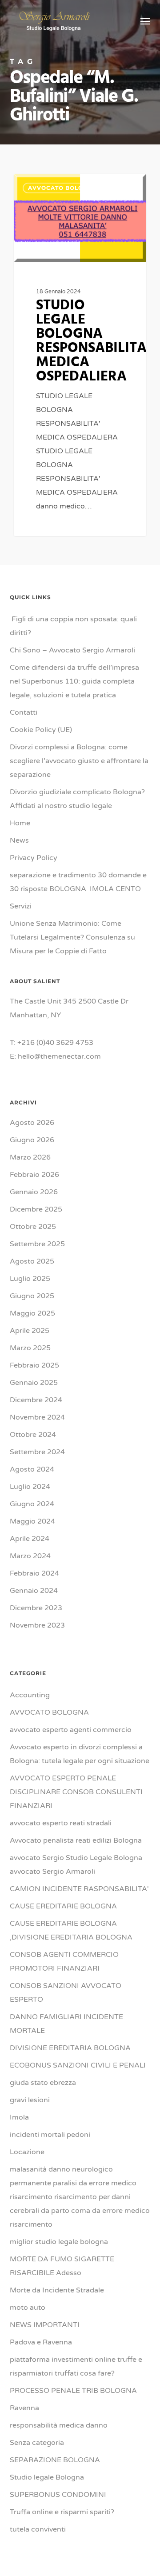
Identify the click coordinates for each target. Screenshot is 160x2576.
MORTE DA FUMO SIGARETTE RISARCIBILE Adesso (62, 2266)
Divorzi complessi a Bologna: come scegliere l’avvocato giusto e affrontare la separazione (79, 761)
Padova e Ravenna (41, 2342)
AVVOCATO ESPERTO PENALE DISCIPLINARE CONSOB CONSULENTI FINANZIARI (76, 1792)
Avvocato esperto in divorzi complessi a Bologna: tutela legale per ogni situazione (80, 1754)
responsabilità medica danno (59, 2425)
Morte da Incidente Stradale (57, 2290)
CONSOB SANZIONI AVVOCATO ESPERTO (66, 1993)
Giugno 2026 (32, 1140)
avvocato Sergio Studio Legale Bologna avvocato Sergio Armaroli (76, 1865)
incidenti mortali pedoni (50, 2135)
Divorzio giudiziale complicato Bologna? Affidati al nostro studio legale (77, 799)
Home (20, 823)
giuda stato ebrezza (43, 2083)
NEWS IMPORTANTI (45, 2325)
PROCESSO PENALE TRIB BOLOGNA (73, 2391)
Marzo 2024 (30, 1556)
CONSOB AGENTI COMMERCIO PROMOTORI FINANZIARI (64, 1962)
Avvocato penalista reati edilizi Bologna (76, 1840)
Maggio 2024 (32, 1521)
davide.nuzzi (48, 184)
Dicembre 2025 (36, 1209)
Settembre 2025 (37, 1244)
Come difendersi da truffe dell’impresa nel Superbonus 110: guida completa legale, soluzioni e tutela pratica (74, 681)
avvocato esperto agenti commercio (71, 1730)
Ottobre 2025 (33, 1227)
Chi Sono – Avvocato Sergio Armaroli (72, 650)
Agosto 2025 (32, 1261)
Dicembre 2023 (36, 1608)
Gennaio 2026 (34, 1192)
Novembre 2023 (37, 1625)
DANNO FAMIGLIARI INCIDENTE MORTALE (66, 2024)
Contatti (24, 712)
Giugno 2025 (32, 1296)
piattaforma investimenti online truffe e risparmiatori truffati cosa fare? (76, 2366)
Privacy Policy (34, 858)
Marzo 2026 (30, 1157)
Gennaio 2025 (34, 1383)
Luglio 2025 (30, 1279)
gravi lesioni (30, 2100)
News (19, 840)
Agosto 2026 (32, 1123)
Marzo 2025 (30, 1348)
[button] (145, 21)
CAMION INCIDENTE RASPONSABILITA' (79, 1889)
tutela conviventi (38, 2529)
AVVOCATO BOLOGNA (49, 1712)
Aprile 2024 (30, 1539)
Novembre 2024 (37, 1417)
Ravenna (24, 2408)
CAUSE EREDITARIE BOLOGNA (63, 1906)
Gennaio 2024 (34, 1591)
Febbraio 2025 (34, 1365)
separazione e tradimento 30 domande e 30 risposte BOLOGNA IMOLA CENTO (78, 882)
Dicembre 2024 (36, 1400)
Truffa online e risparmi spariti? (62, 2512)
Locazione (27, 2152)
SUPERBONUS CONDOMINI (58, 2495)
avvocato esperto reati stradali (61, 1823)
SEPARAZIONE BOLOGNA (55, 2460)
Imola (19, 2117)
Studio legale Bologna (47, 2477)
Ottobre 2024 (33, 1435)
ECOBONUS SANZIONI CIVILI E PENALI (78, 2065)
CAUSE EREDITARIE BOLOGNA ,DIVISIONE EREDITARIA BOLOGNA (71, 1930)
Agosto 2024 (32, 1469)
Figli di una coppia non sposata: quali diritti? (73, 626)
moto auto (28, 2308)
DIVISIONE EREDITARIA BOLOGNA (70, 2048)
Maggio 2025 (32, 1313)
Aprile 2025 (30, 1331)
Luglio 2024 (30, 1487)
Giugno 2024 (32, 1504)
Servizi (21, 906)
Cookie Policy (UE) (41, 730)
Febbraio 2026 (34, 1175)
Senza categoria (37, 2443)
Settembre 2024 (37, 1452)
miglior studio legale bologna (59, 2242)
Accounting (30, 1695)
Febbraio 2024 (34, 1573)
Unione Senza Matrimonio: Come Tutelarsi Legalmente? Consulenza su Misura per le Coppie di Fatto (72, 937)
